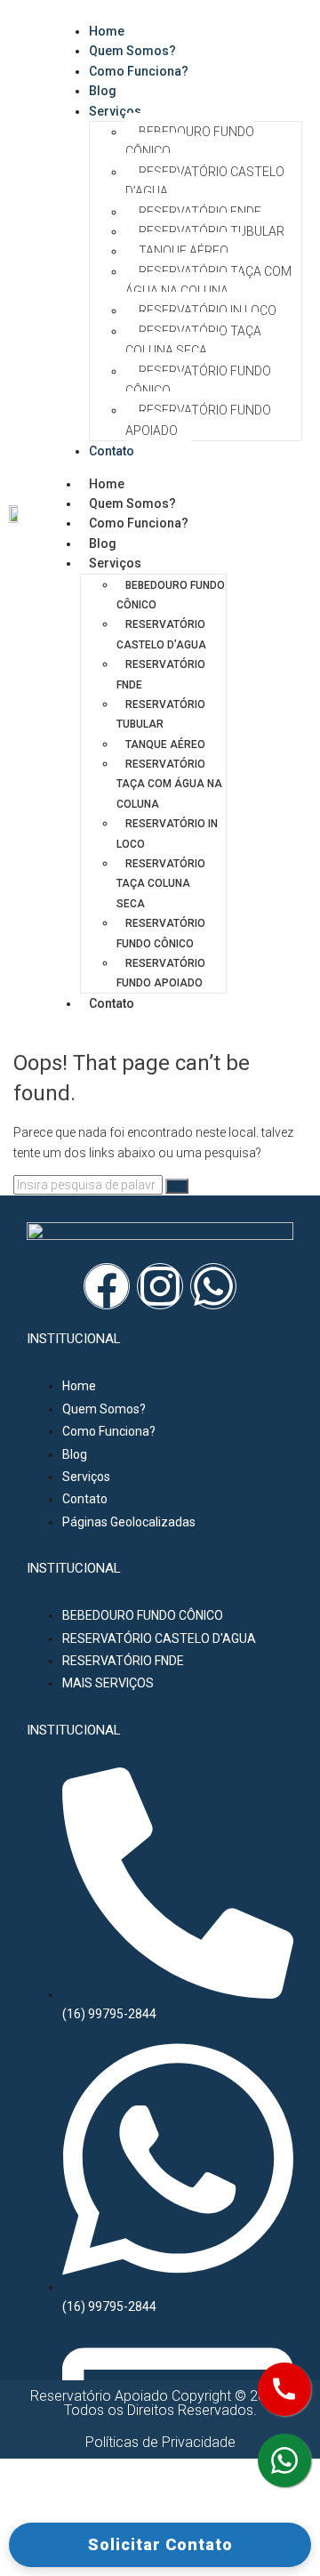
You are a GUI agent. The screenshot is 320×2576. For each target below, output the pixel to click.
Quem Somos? (132, 503)
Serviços (115, 111)
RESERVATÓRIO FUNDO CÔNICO (198, 381)
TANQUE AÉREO (184, 251)
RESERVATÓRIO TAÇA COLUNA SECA (193, 341)
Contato (112, 451)
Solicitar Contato (160, 2544)
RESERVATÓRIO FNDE (200, 212)
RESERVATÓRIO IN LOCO (208, 310)
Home (107, 484)
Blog (103, 543)
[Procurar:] (89, 1185)
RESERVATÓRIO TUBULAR (212, 231)
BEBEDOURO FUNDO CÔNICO (190, 141)
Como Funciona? (139, 71)
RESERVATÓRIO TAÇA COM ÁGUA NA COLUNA (208, 281)
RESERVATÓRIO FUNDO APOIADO (198, 420)
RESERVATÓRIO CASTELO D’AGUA (205, 181)
